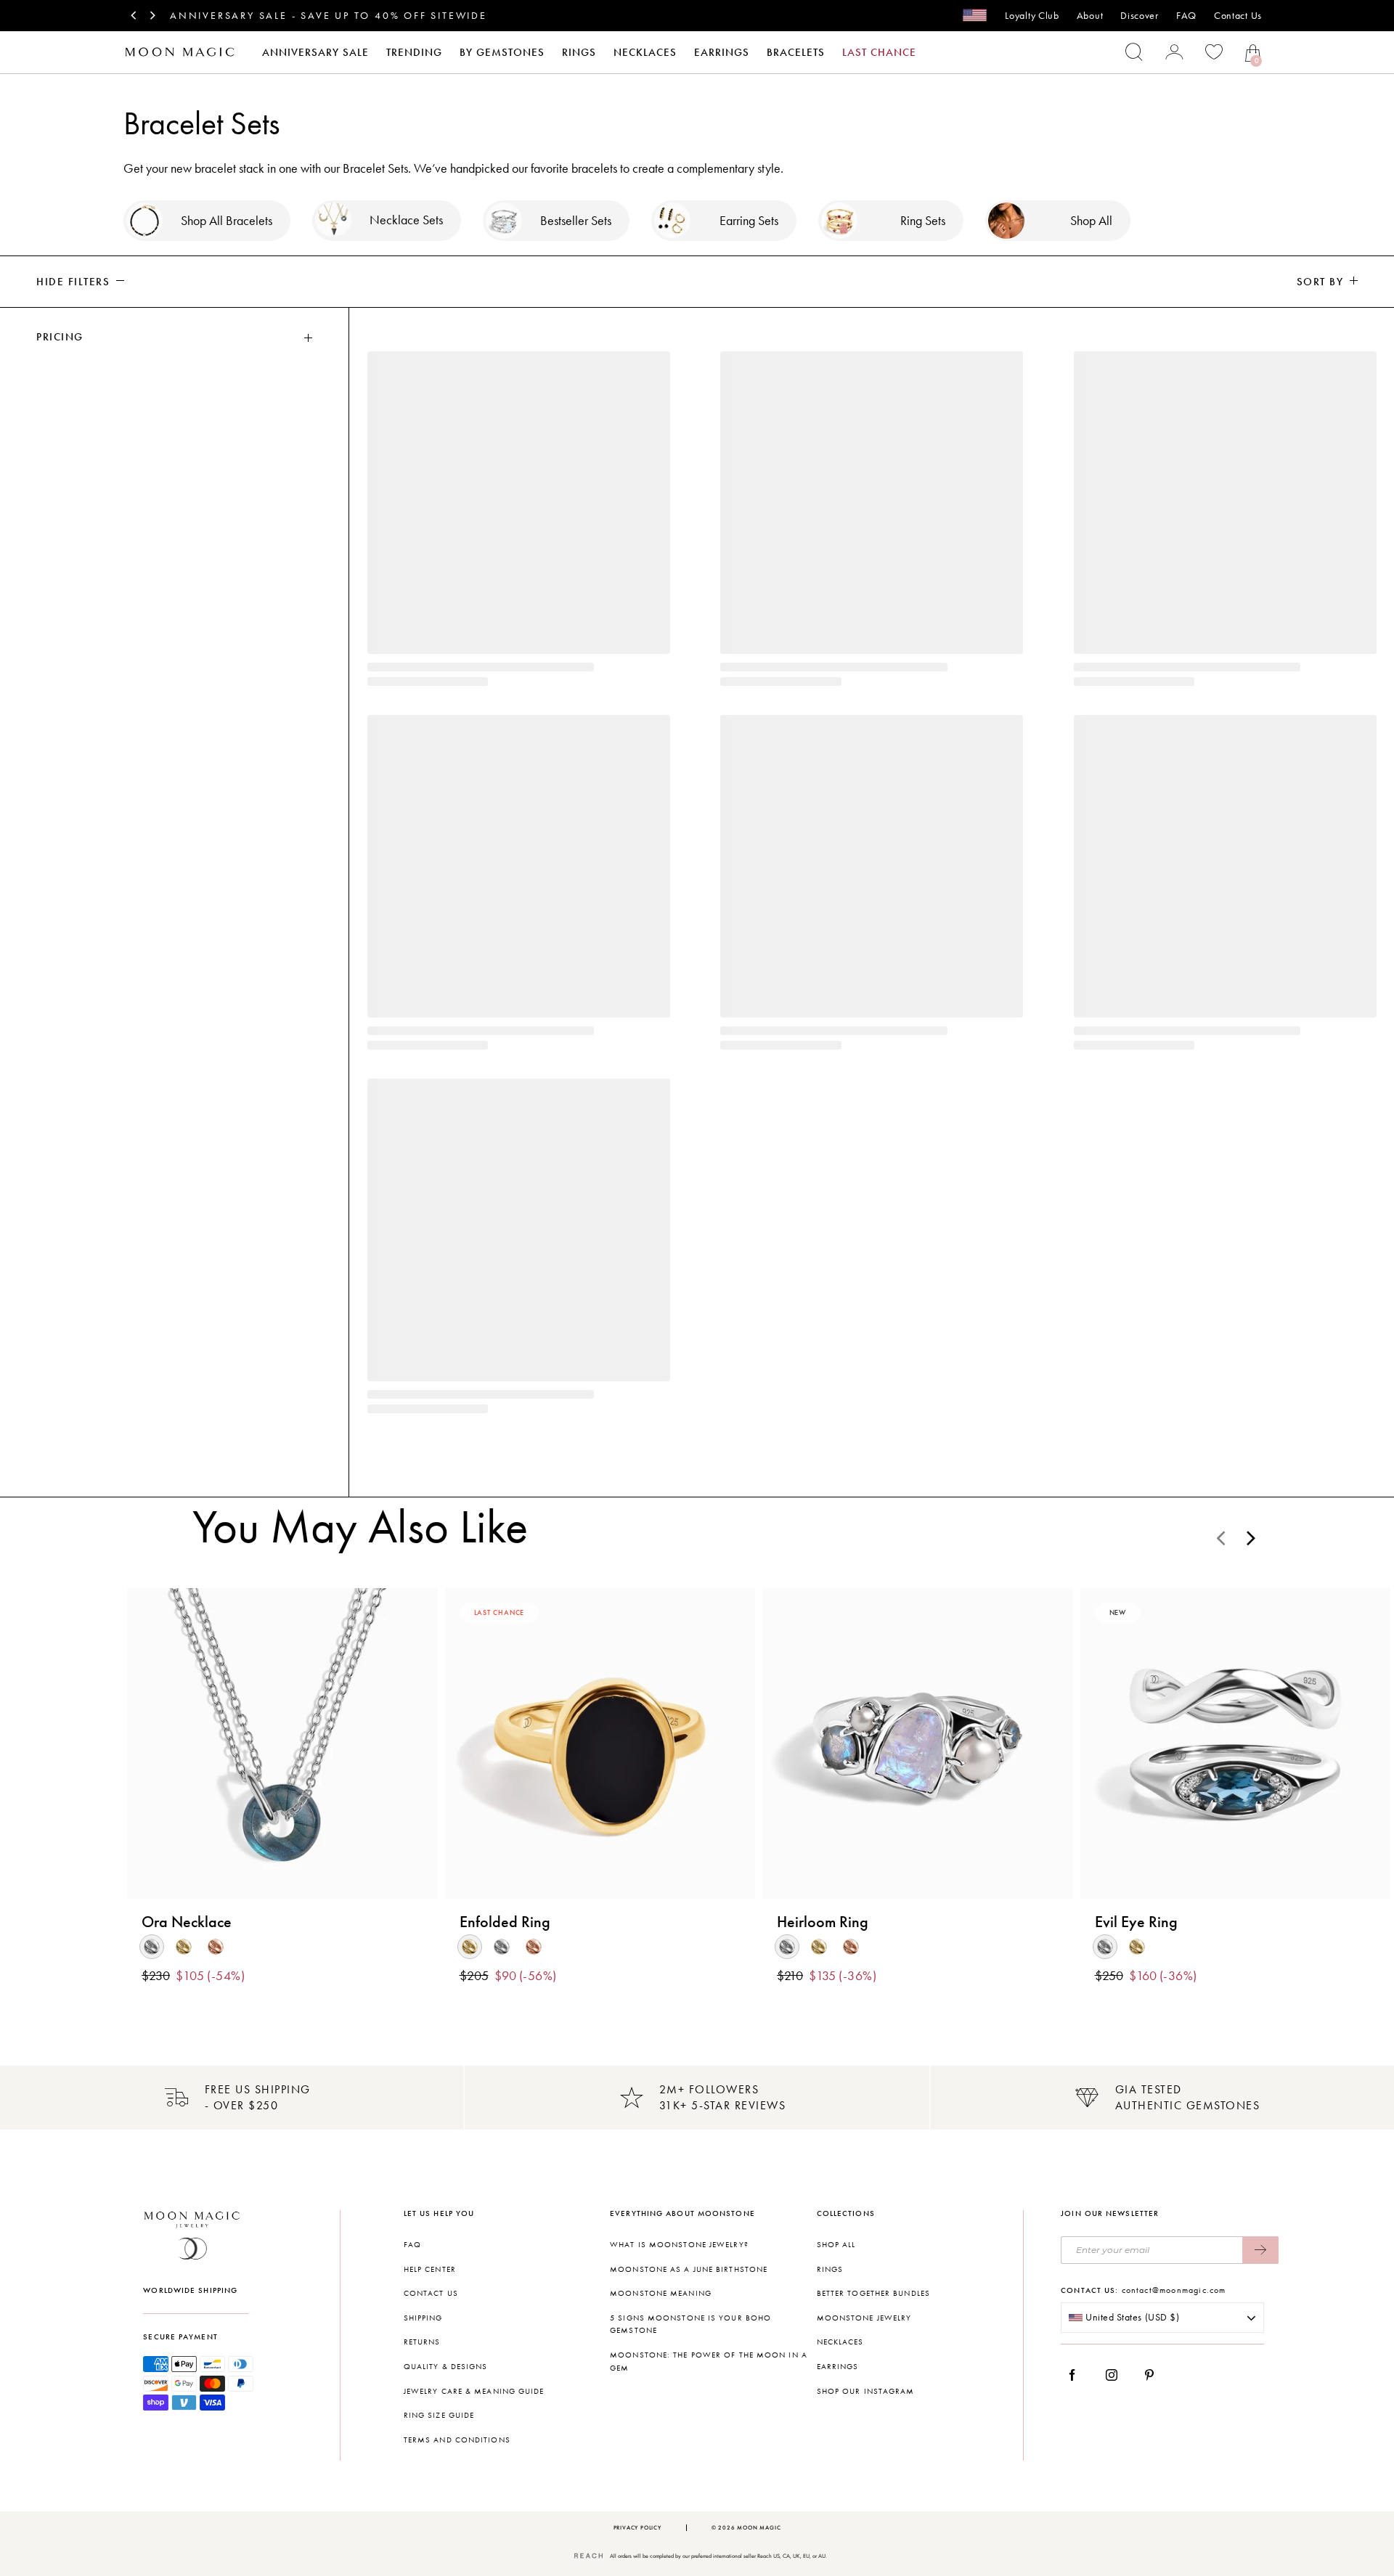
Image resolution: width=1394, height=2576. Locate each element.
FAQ (1186, 16)
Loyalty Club (1032, 16)
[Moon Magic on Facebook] (1077, 2375)
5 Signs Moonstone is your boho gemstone (690, 2324)
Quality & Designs (446, 2367)
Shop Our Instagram (866, 2391)
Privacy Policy (637, 2528)
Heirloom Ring (823, 1922)
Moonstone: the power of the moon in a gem (709, 2362)
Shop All (836, 2245)
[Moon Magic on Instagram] (1116, 2375)
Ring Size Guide (439, 2415)
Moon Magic (759, 2528)
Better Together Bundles (873, 2293)
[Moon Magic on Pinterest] (1153, 2375)
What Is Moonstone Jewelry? (679, 2245)
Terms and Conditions (457, 2440)
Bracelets (796, 52)
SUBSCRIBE (1260, 2250)
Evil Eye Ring (1136, 1922)
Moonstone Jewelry (864, 2318)
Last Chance (879, 52)
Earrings (722, 52)
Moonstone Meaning (661, 2293)
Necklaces (645, 52)
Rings (579, 52)
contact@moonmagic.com (1174, 2290)
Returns (422, 2342)
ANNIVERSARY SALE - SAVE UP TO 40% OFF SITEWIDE (329, 16)
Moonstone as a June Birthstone (689, 2269)
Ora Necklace (187, 1922)
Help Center (430, 2269)
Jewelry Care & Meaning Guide (474, 2391)
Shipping (423, 2318)
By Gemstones (502, 52)
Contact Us (1238, 16)
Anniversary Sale (315, 52)
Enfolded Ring (505, 1922)
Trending (414, 52)
